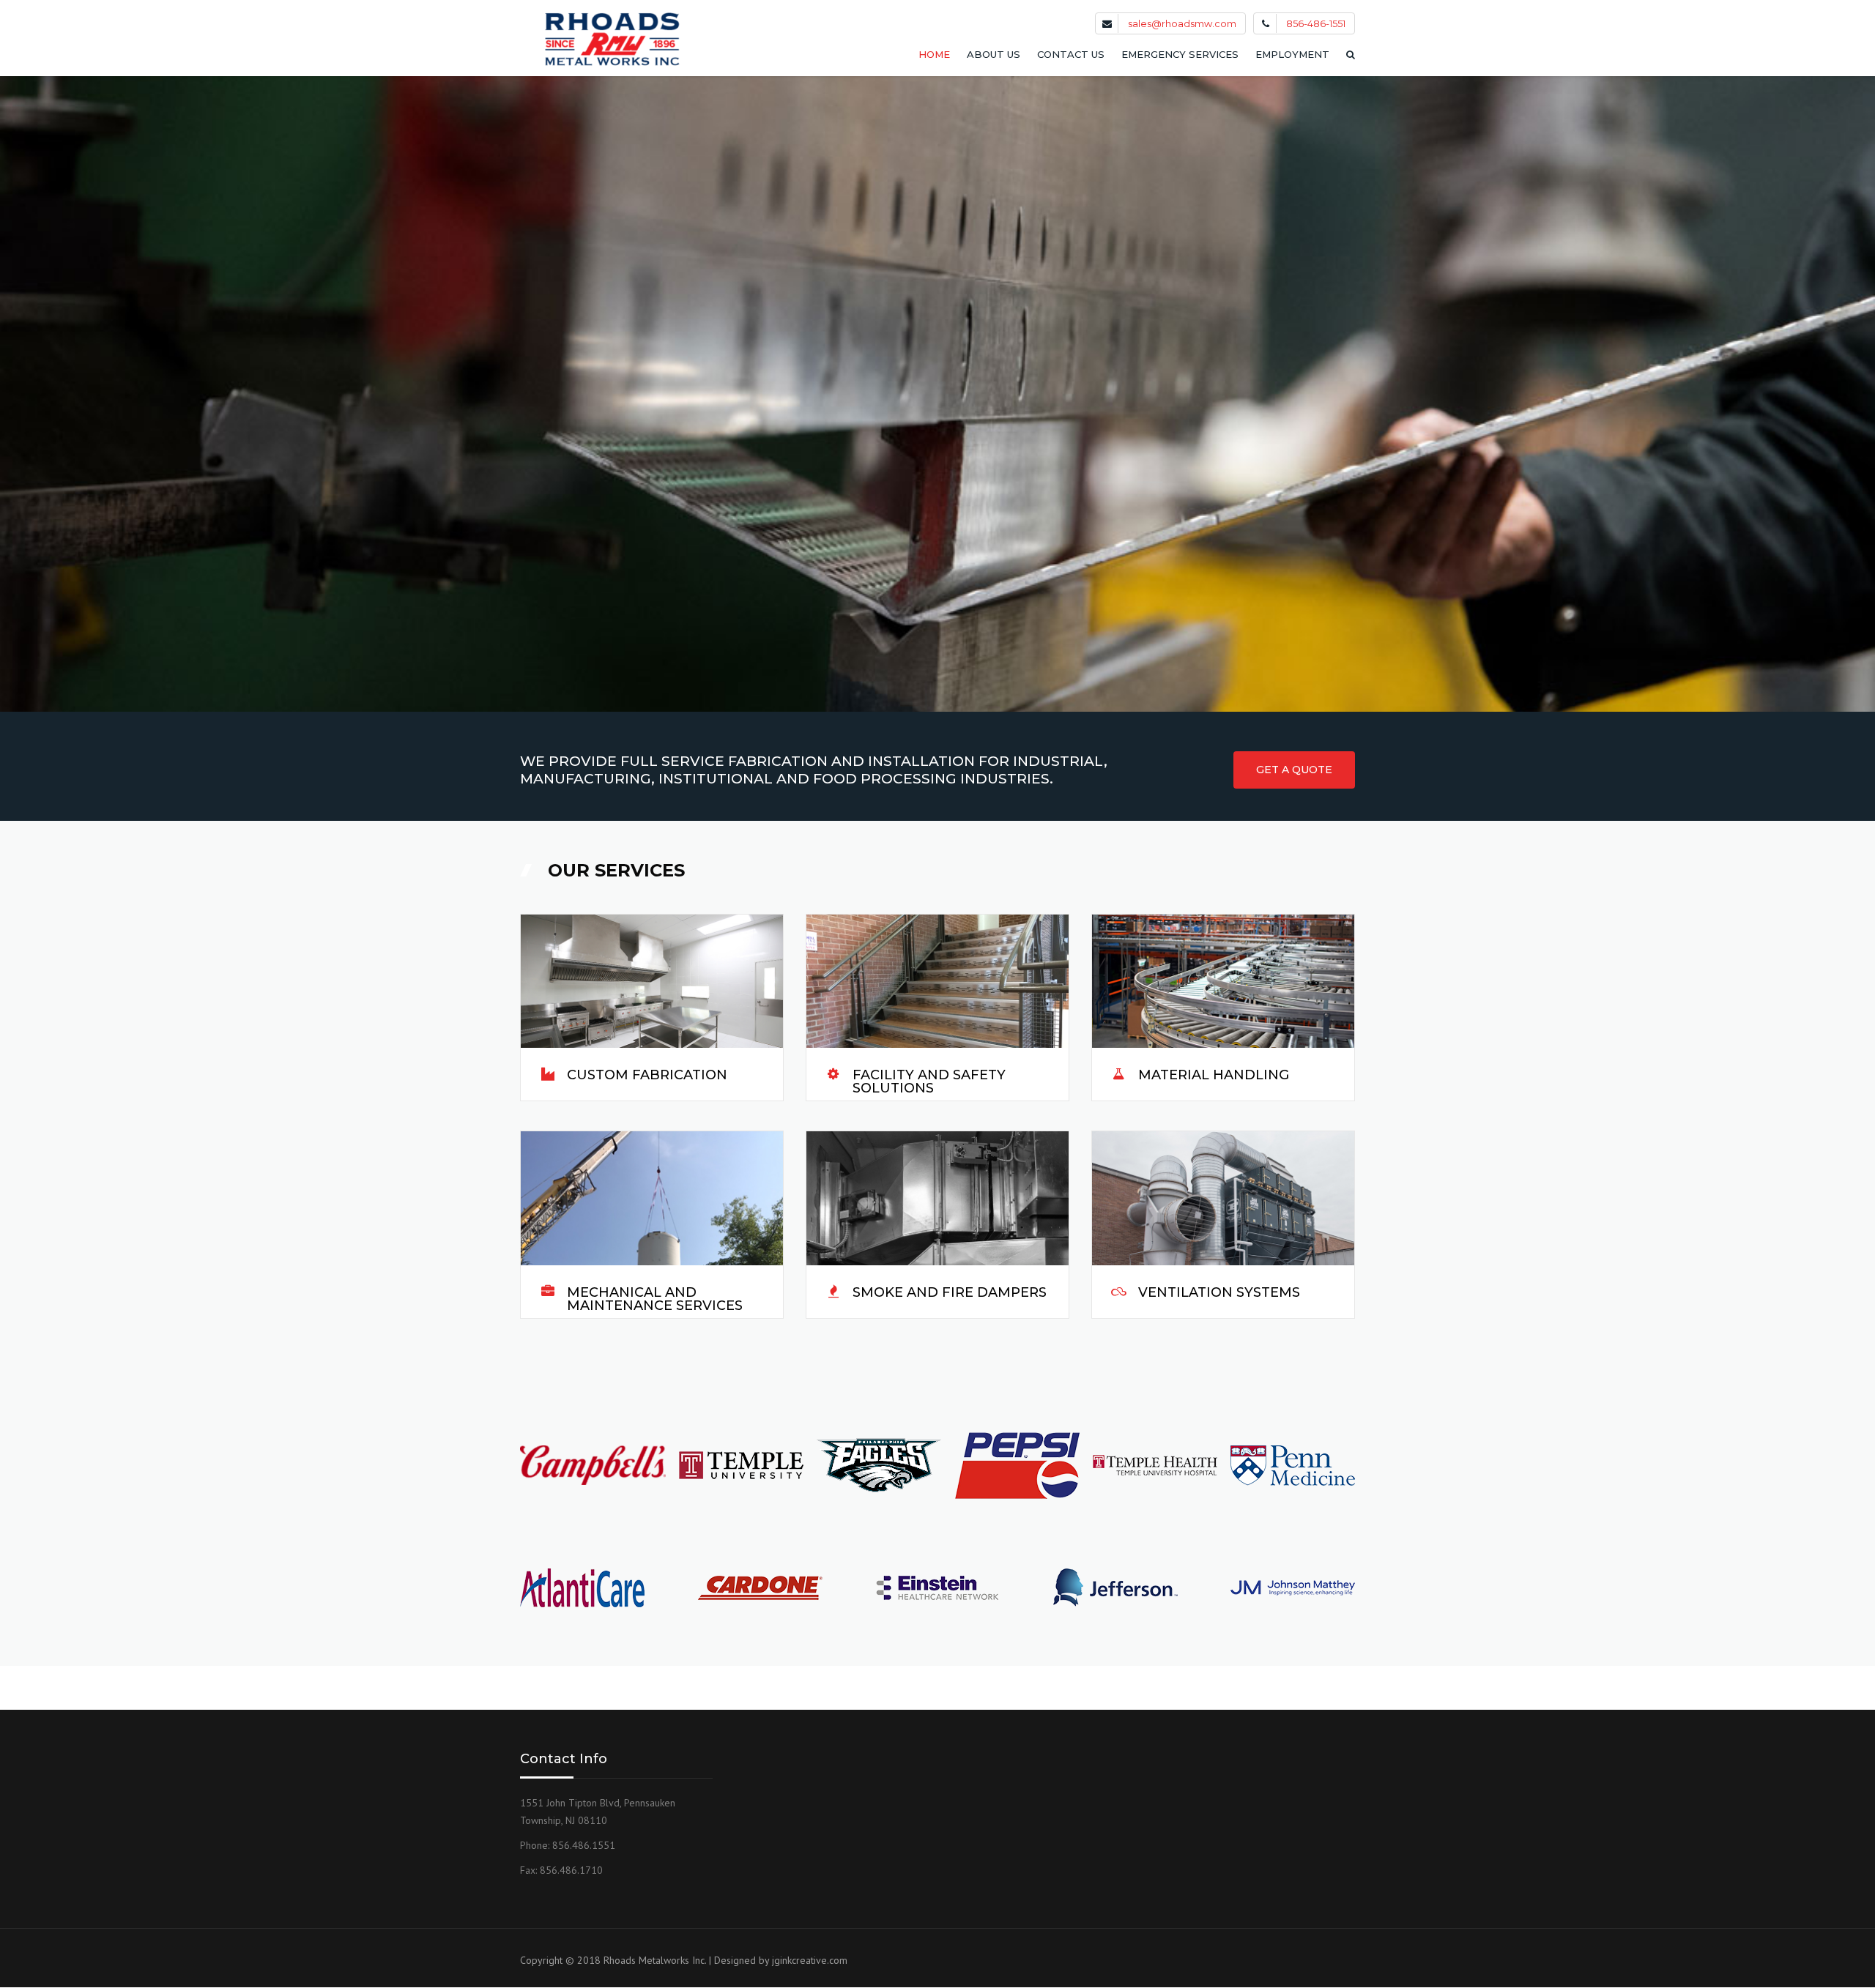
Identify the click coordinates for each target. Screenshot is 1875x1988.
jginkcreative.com (810, 1960)
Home (934, 54)
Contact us (1071, 54)
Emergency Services (1180, 54)
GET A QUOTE (1294, 770)
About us (994, 54)
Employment (1292, 54)
